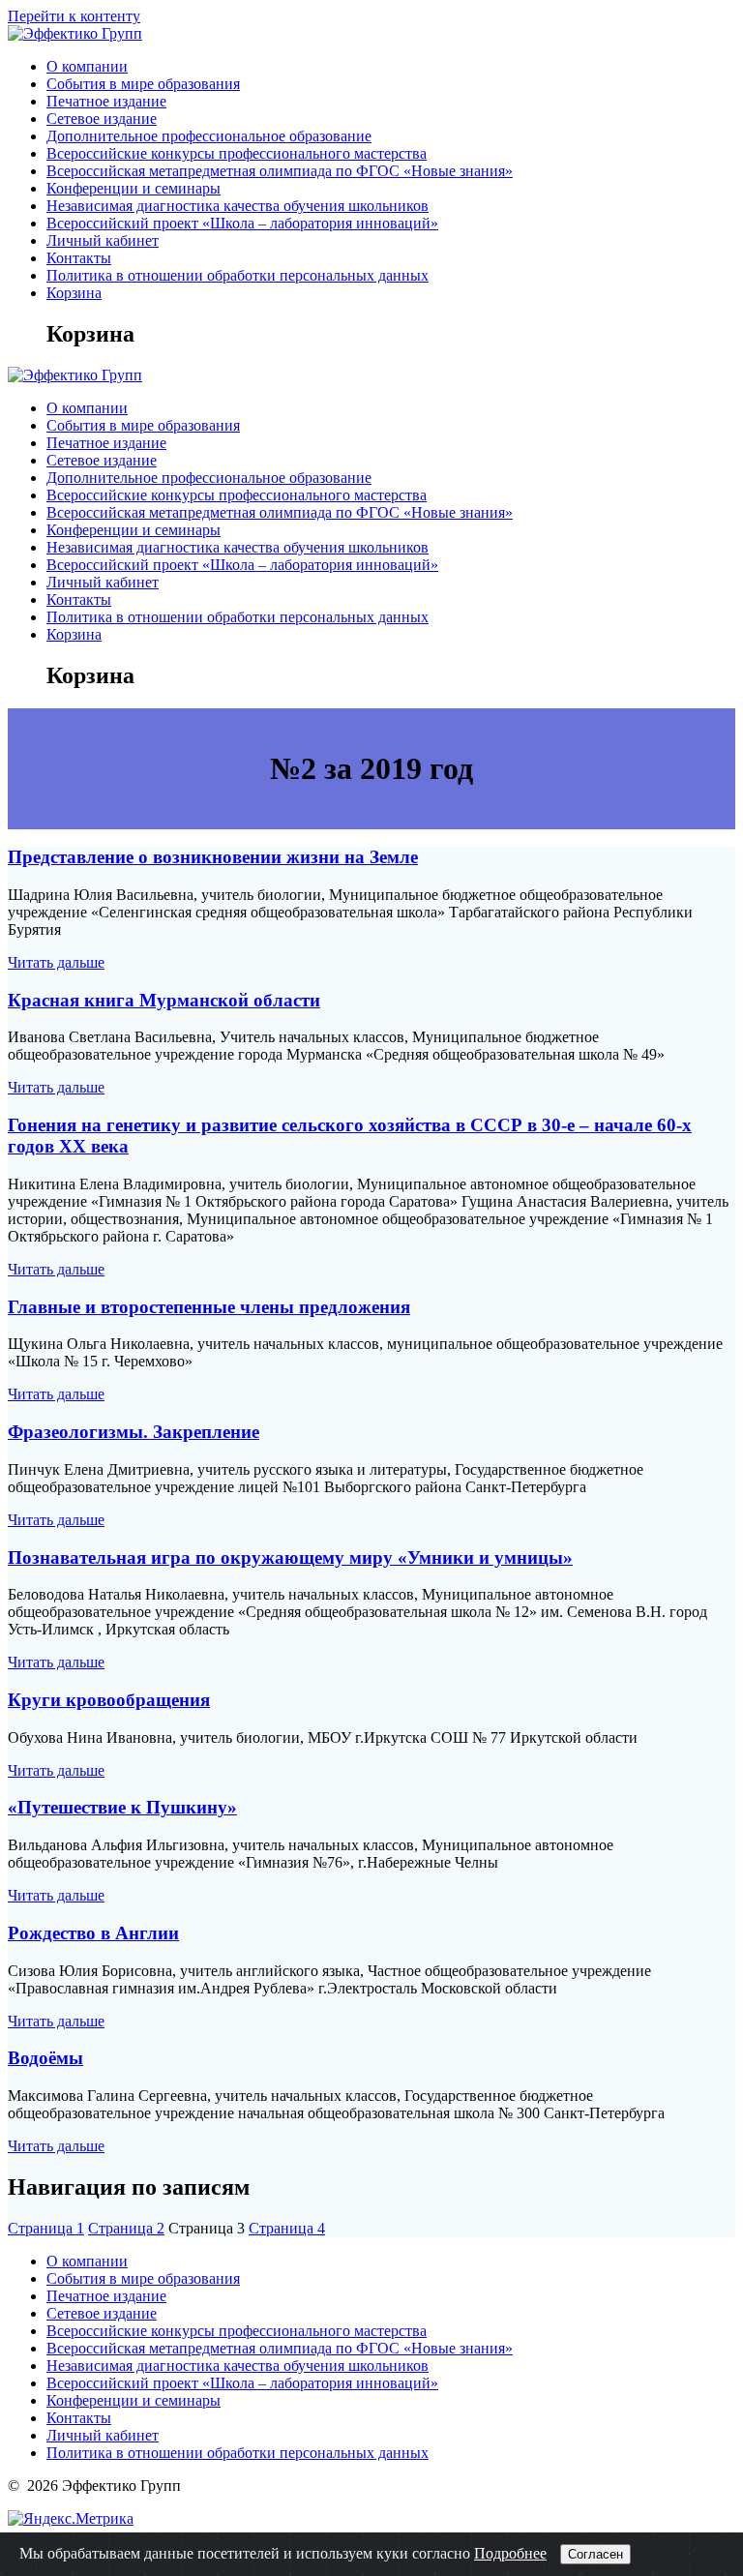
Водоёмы (45, 2058)
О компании (87, 66)
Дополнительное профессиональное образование (209, 136)
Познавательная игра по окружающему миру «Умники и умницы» (290, 1558)
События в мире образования (143, 84)
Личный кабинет (103, 240)
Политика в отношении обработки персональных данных (238, 275)
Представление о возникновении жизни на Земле (213, 857)
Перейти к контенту (74, 16)
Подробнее (510, 2553)
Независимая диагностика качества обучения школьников (238, 206)
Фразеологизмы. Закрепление (134, 1432)
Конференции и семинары (134, 188)
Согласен (595, 2554)
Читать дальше (56, 962)
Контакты (79, 258)
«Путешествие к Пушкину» (122, 1807)
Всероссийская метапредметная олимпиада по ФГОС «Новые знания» (280, 171)
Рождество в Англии (93, 1933)
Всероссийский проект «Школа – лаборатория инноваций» (242, 223)
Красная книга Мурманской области (164, 1000)
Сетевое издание (102, 119)
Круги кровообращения (109, 1700)
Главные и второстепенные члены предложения (209, 1307)
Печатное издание (106, 101)
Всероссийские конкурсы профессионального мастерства (237, 153)
